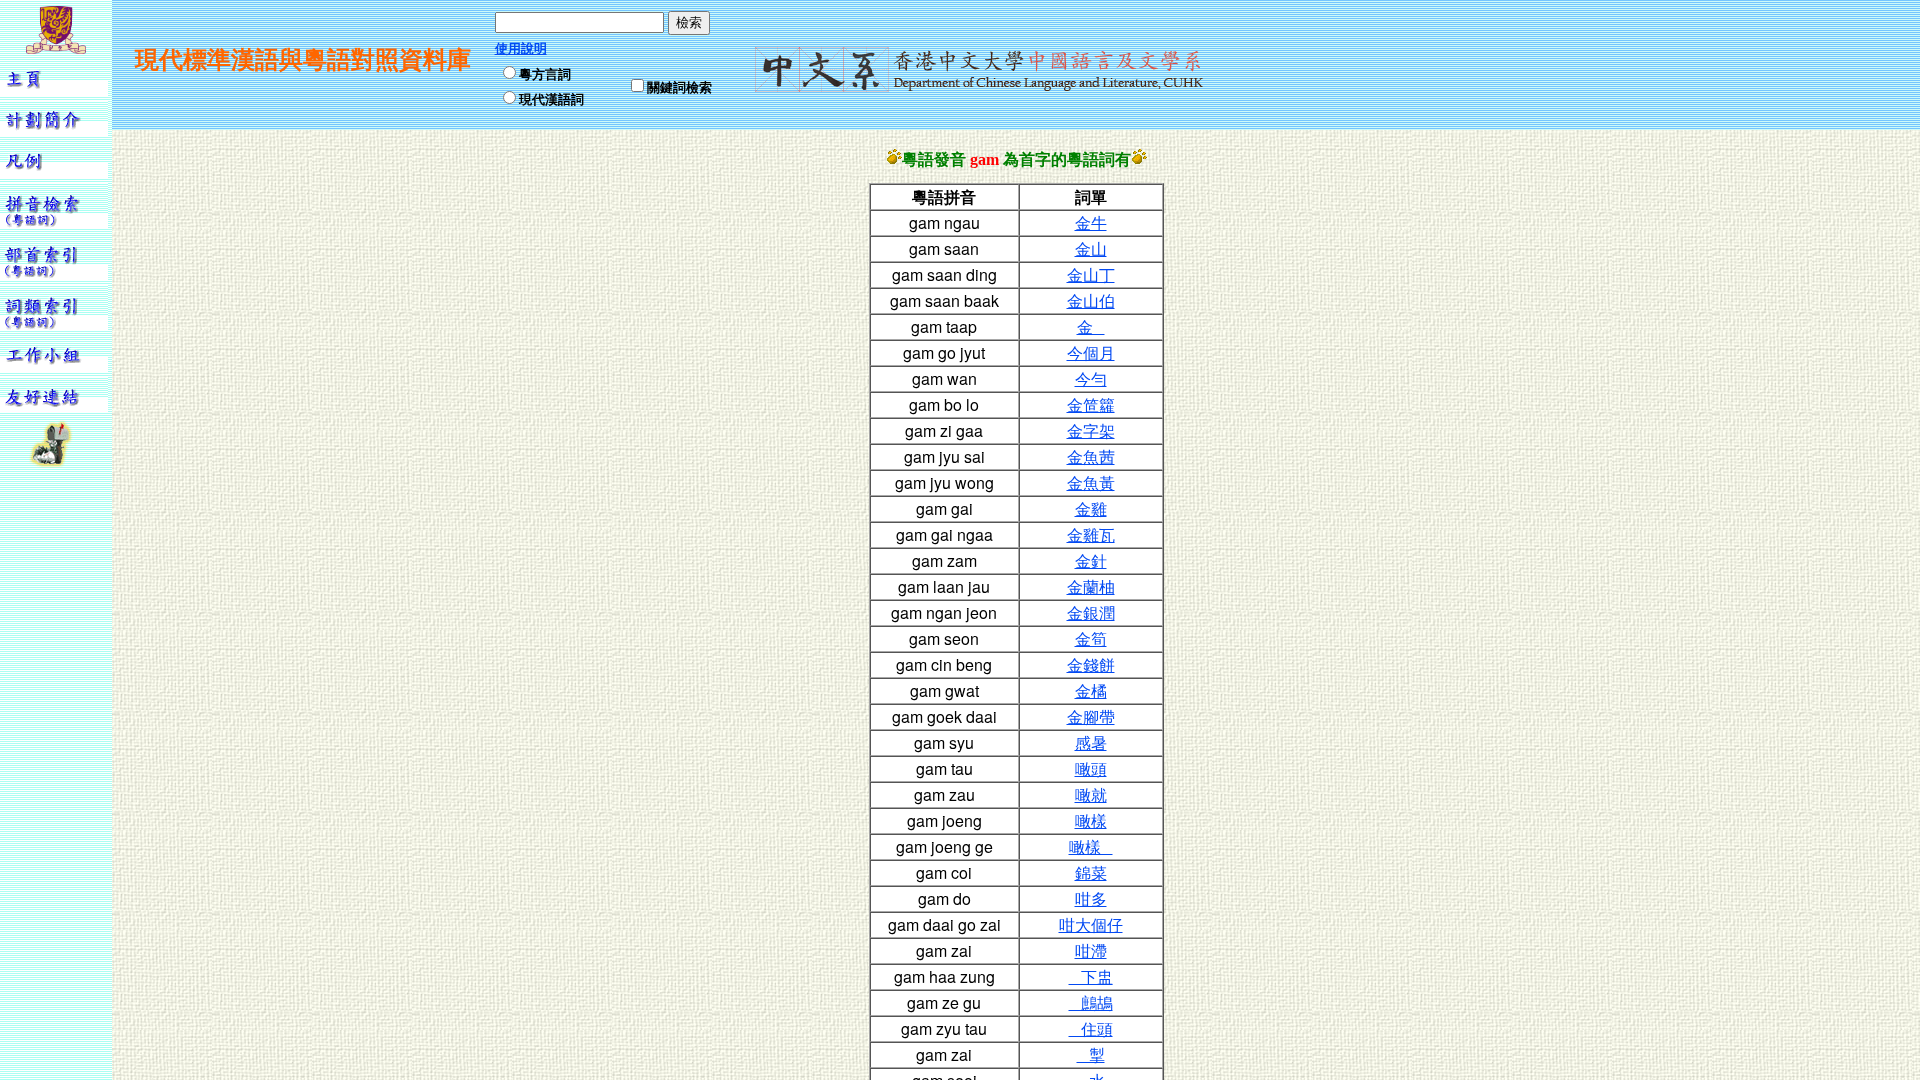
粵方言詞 (545, 73)
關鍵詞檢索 (679, 86)
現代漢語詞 (551, 98)
